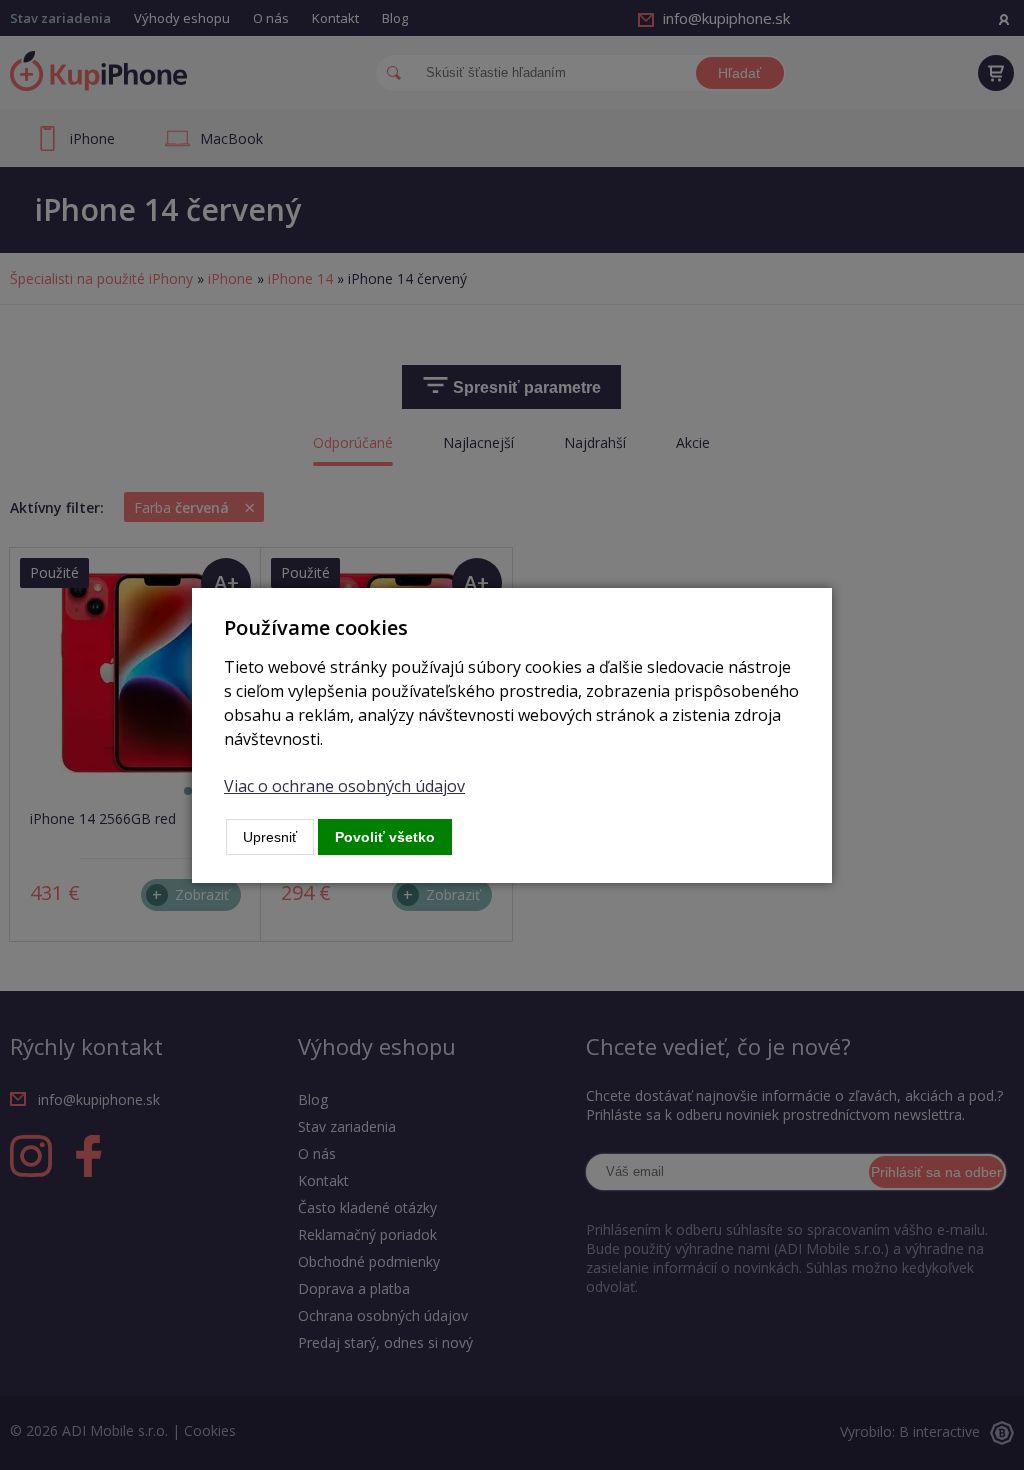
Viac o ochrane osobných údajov (344, 786)
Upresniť (270, 837)
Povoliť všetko (385, 837)
